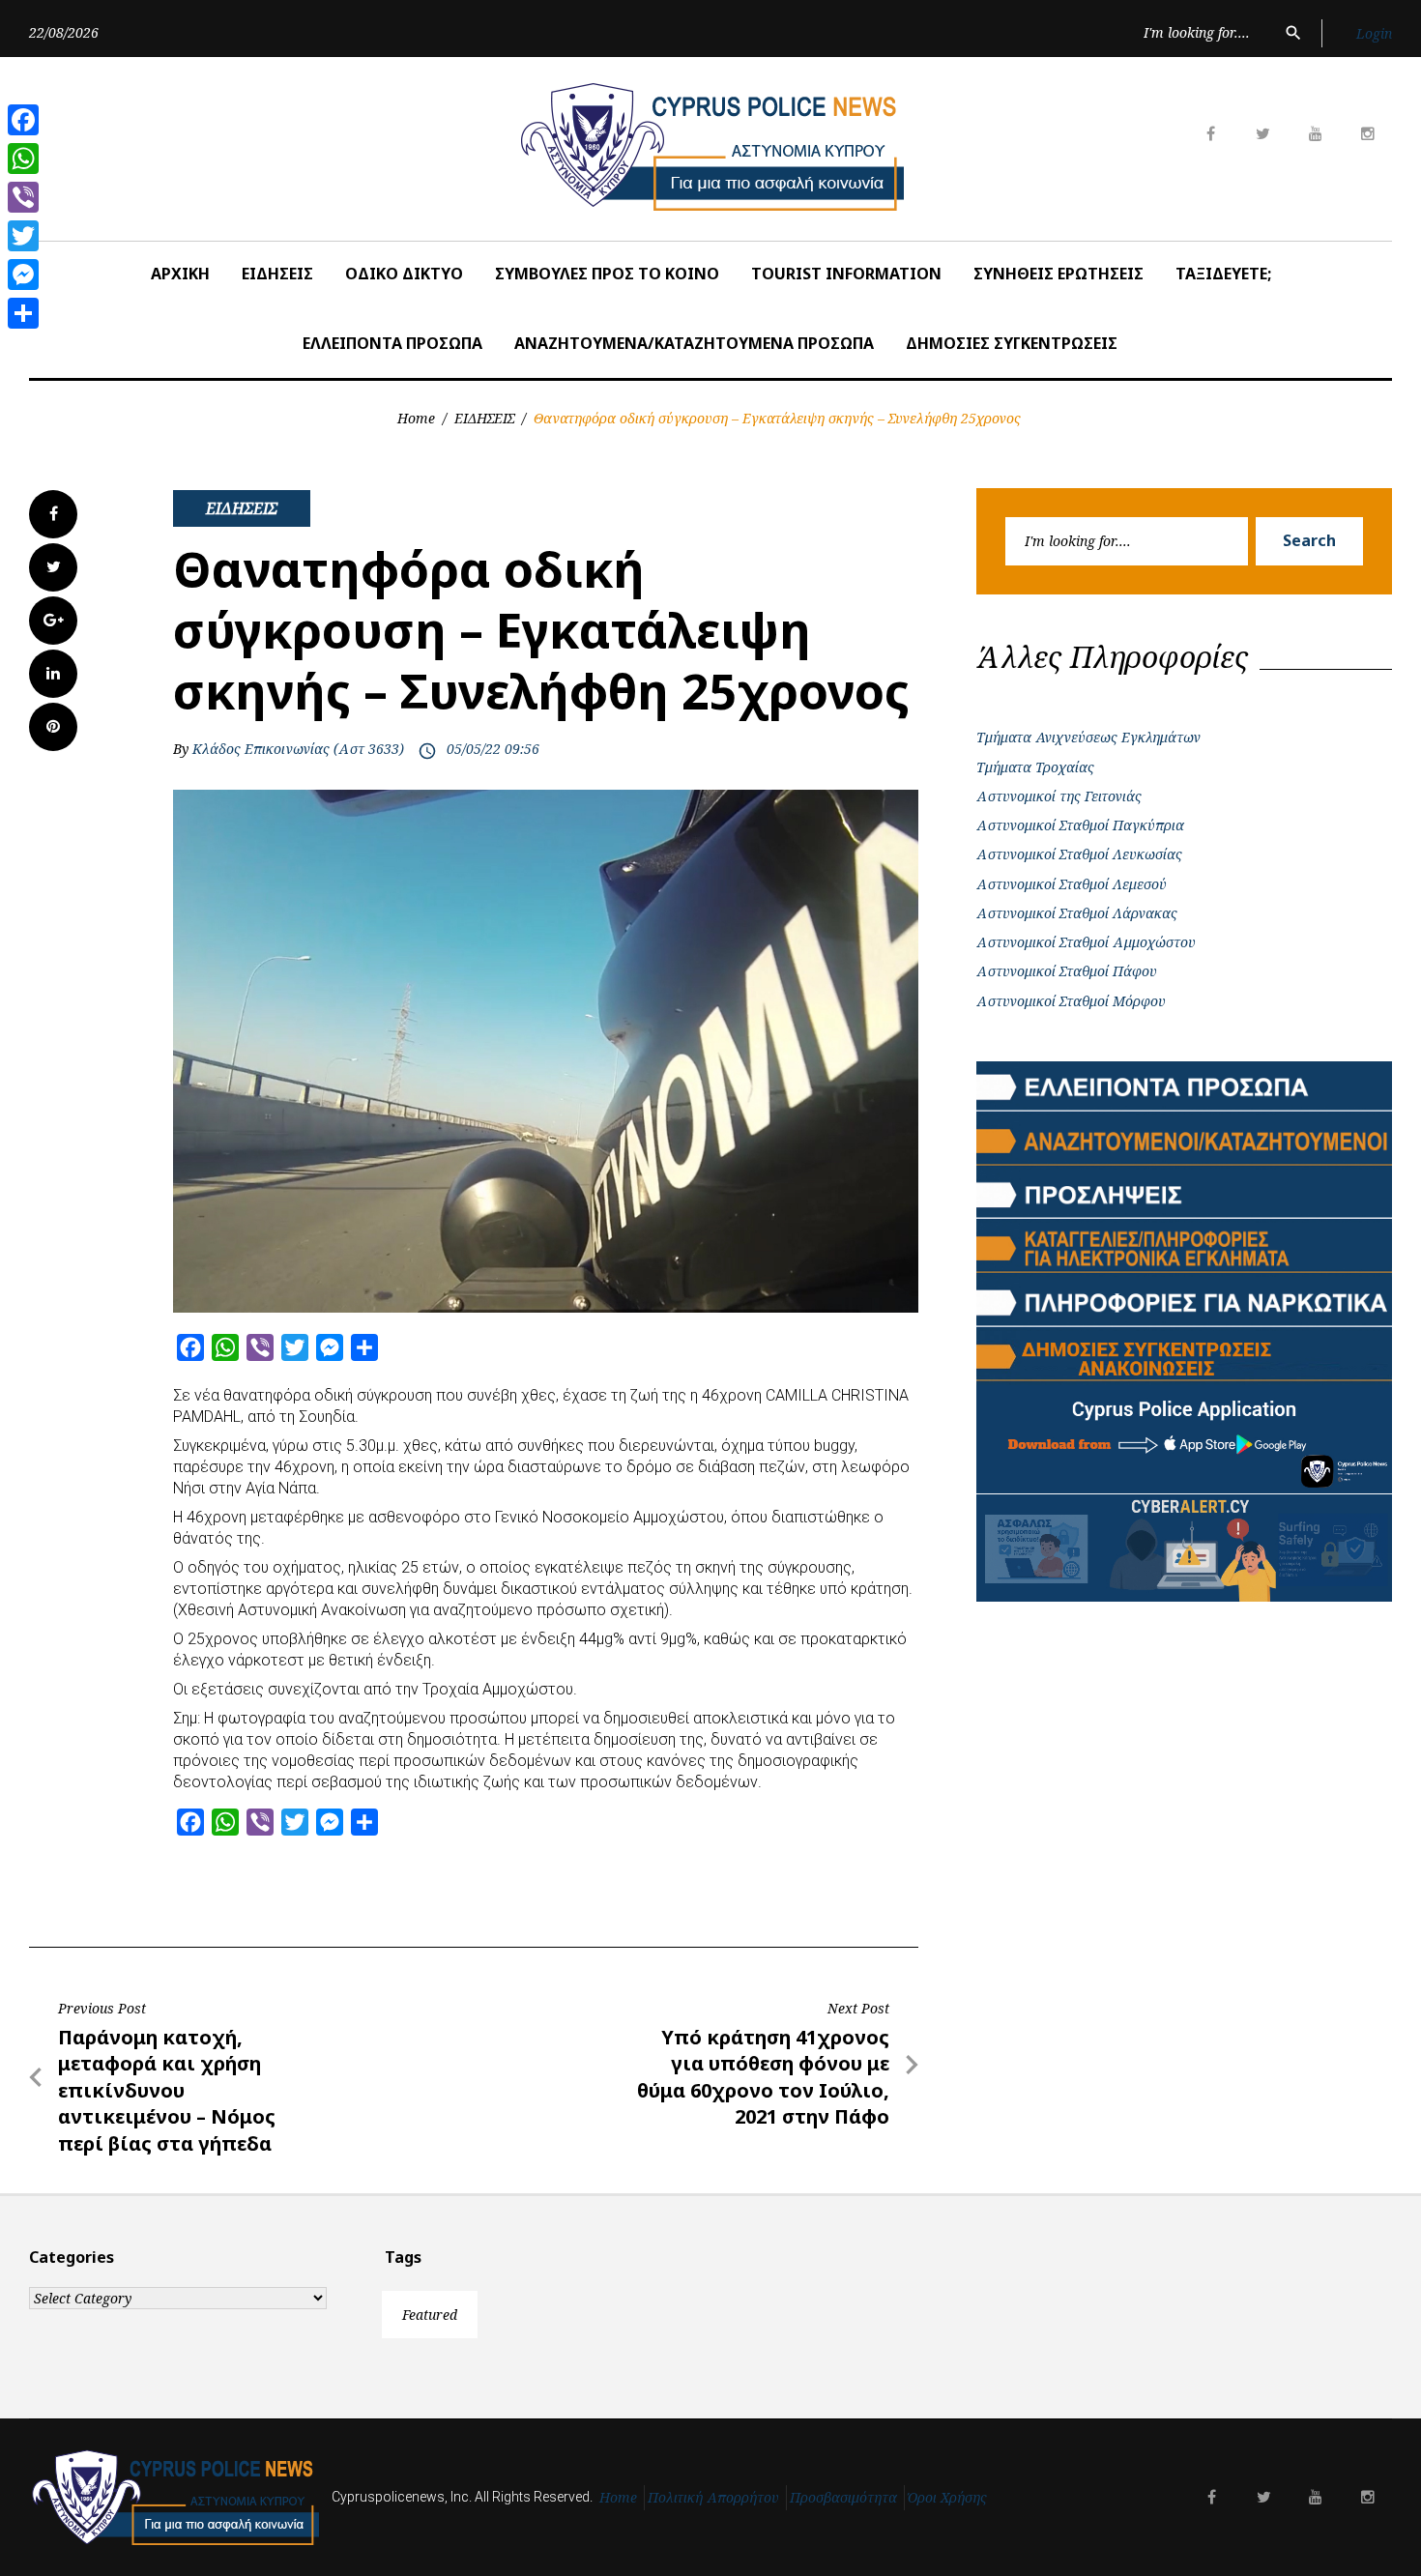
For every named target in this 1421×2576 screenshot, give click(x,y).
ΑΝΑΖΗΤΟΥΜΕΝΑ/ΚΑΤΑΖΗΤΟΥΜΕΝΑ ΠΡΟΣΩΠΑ (694, 343)
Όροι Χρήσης (947, 2497)
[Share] (23, 313)
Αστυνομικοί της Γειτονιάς (1059, 796)
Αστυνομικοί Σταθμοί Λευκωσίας (1079, 854)
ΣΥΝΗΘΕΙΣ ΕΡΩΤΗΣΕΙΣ (1058, 274)
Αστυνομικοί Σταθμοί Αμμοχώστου (1086, 942)
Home (416, 418)
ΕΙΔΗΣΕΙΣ (277, 274)
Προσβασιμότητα (843, 2497)
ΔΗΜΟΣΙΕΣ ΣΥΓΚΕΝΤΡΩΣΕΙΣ (1012, 343)
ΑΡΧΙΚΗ (180, 274)
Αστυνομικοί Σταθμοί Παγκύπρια (1080, 825)
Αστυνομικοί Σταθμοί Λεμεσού (1072, 884)
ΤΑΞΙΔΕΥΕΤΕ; (1223, 274)
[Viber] (23, 197)
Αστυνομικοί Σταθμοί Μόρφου (1071, 1001)
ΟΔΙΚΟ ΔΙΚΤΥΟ (404, 274)
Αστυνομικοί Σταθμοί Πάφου (1067, 971)
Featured (430, 2315)
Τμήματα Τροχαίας (1035, 767)
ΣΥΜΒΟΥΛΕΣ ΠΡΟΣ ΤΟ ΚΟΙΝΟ (607, 274)
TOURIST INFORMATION (846, 274)
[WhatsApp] (23, 159)
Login (1374, 33)
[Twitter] (23, 236)
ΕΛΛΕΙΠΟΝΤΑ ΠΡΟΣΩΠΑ (392, 343)
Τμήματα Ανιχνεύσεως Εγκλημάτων (1088, 737)
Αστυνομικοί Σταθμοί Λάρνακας (1077, 913)
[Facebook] (23, 120)
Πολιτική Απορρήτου (713, 2497)
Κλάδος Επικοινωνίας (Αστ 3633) (298, 749)
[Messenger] (23, 275)
